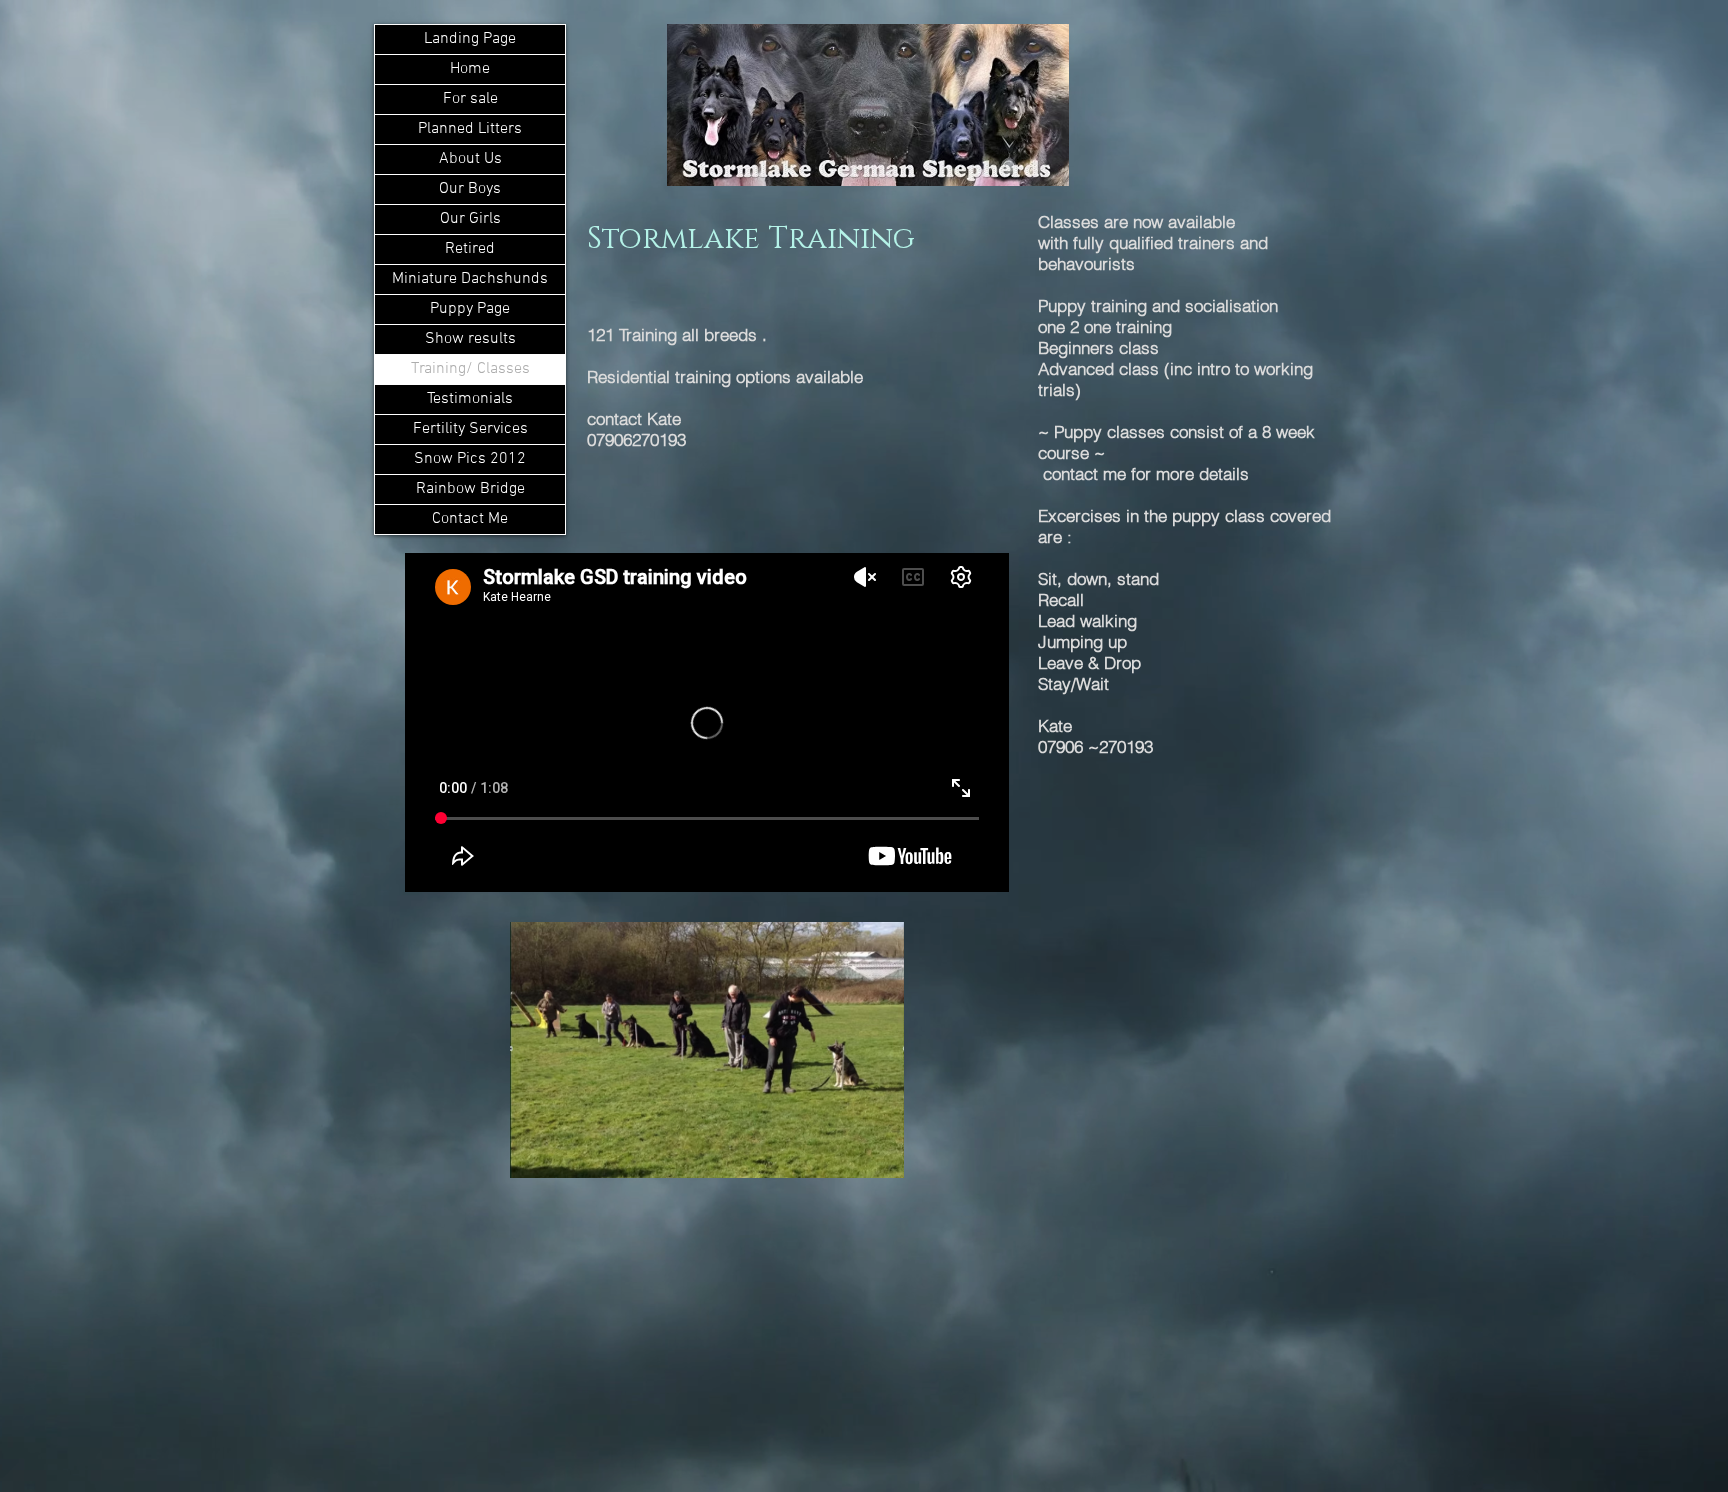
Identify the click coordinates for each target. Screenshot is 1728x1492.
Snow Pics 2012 (470, 459)
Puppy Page (470, 309)
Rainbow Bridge (470, 489)
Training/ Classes (470, 369)
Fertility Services (470, 429)
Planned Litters (470, 129)
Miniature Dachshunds (470, 279)
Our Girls (470, 219)
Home (470, 69)
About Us (470, 159)
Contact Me (470, 519)
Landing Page (470, 39)
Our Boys (470, 189)
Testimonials (470, 399)
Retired (470, 249)
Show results (470, 339)
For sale (470, 99)
